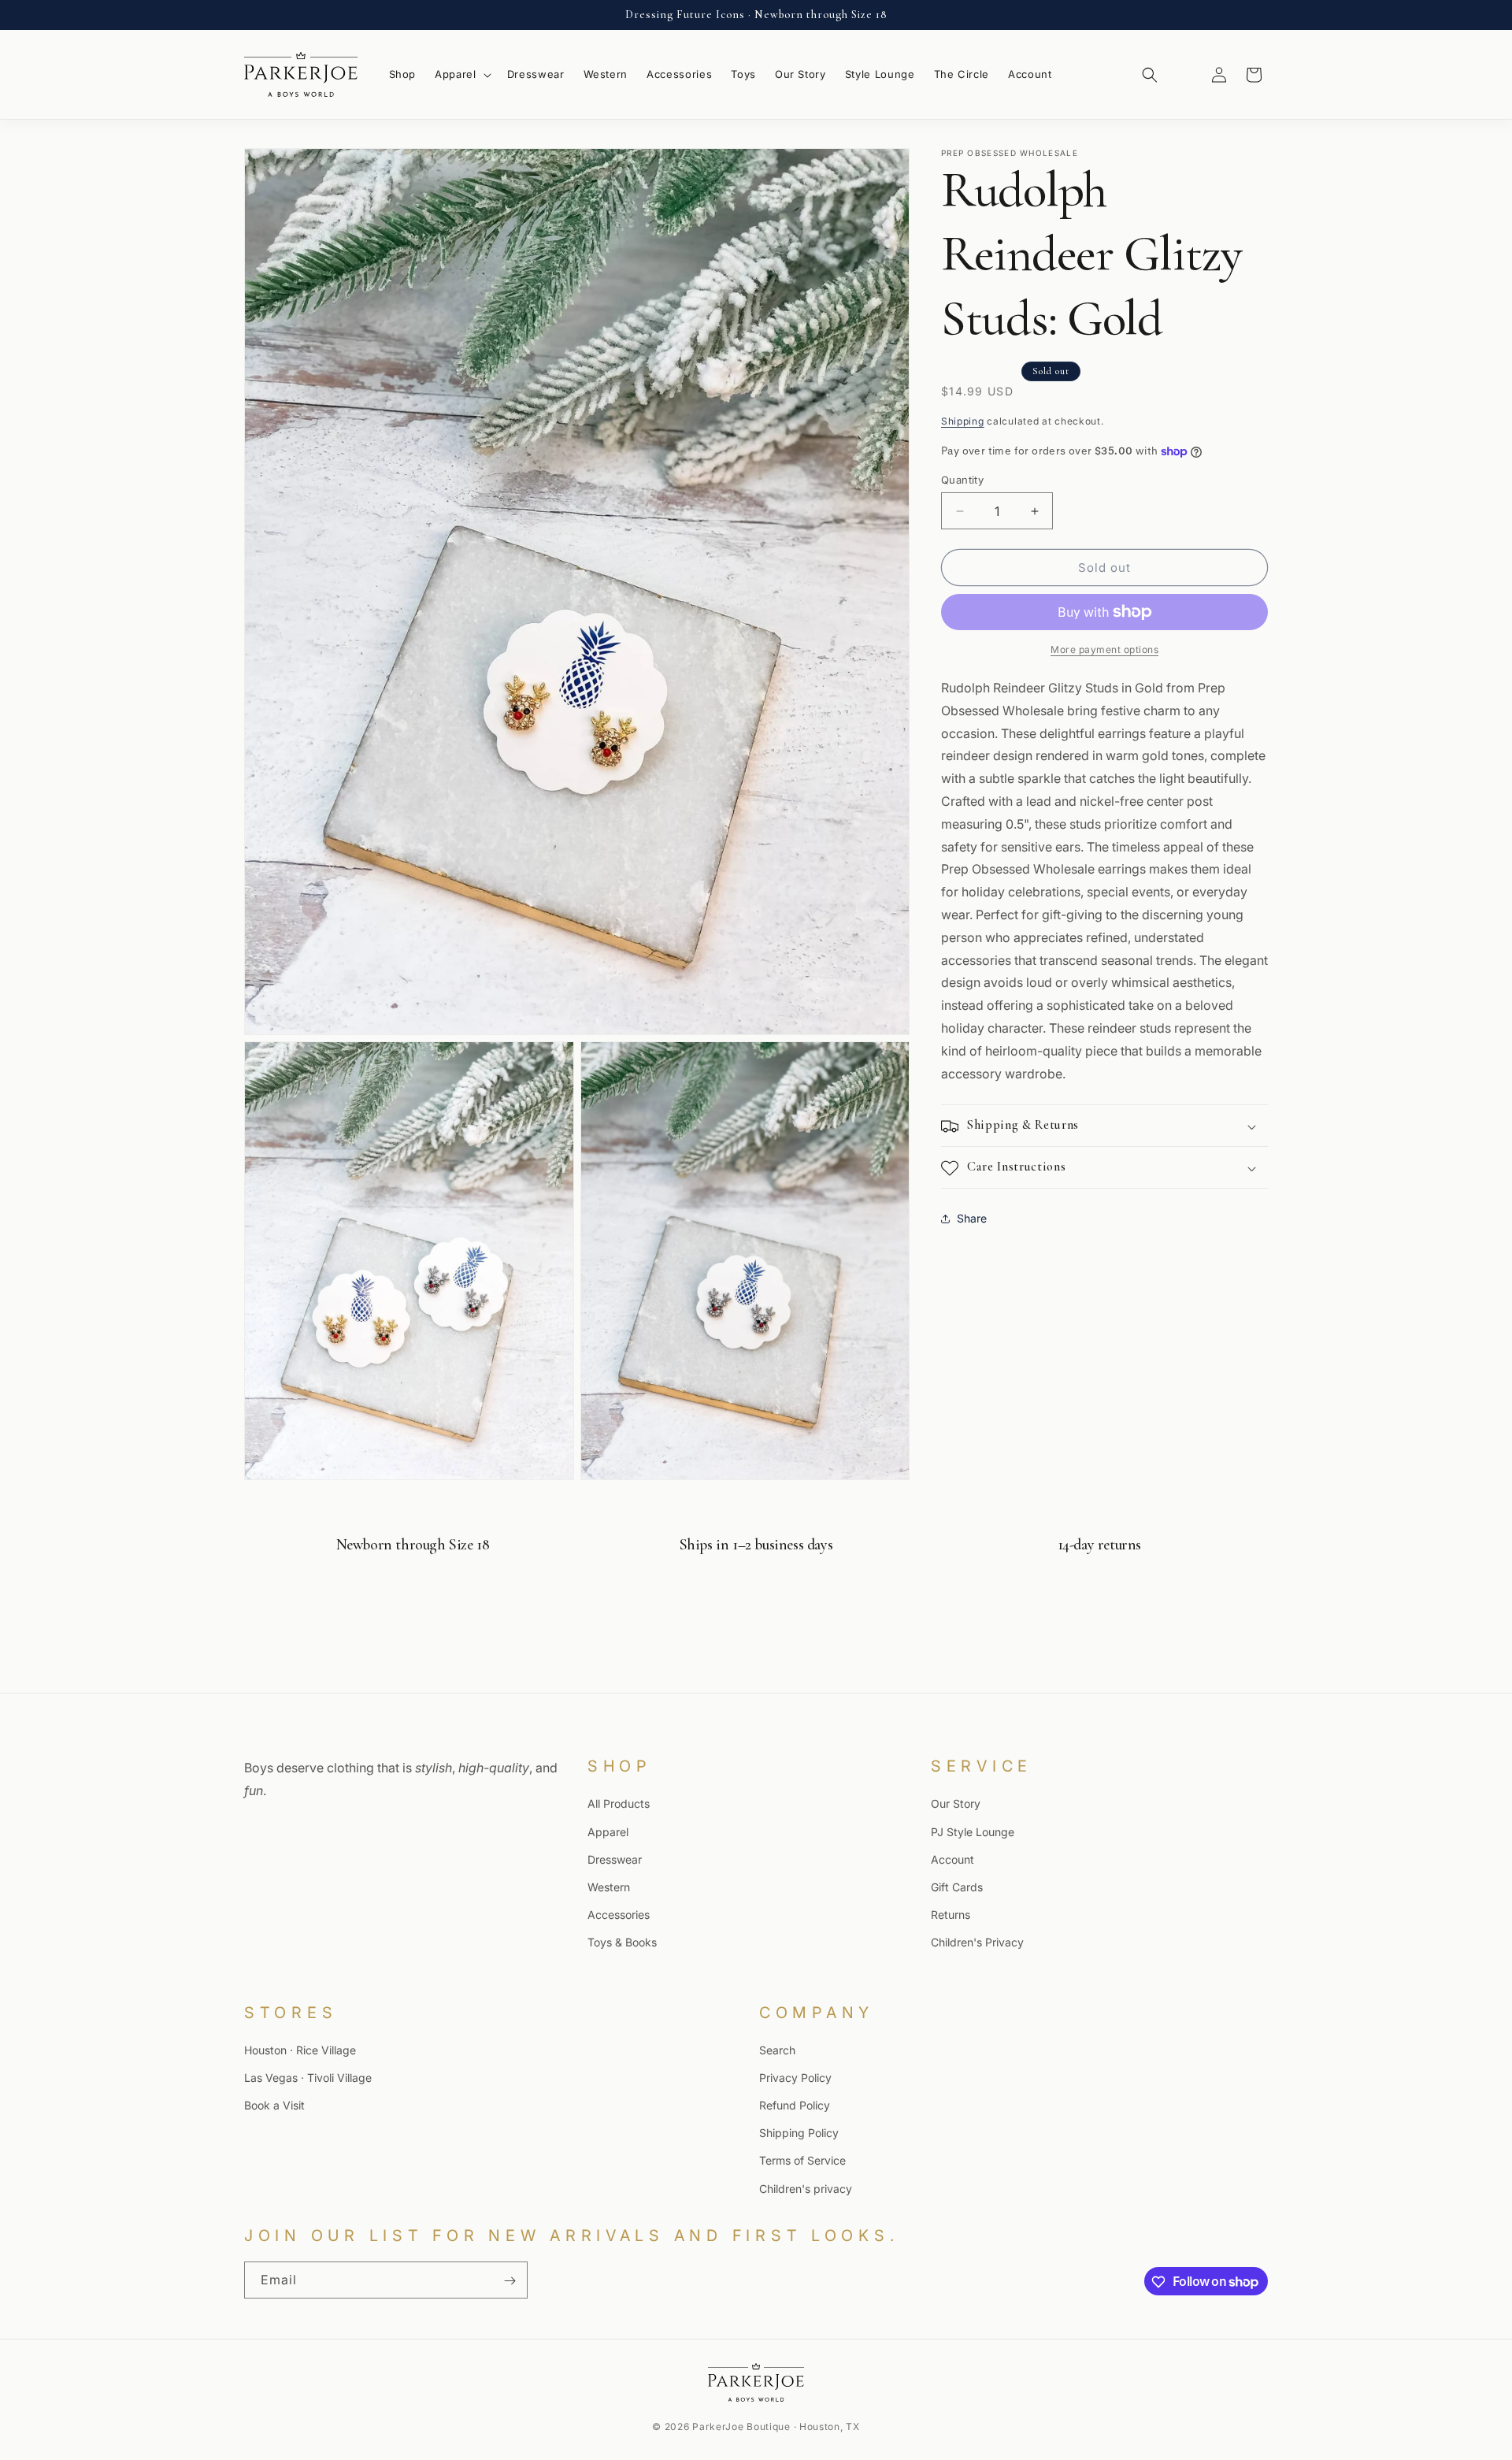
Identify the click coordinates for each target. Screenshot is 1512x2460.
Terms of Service (802, 2161)
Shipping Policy (799, 2133)
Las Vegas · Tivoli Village (308, 2078)
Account (952, 1859)
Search (777, 2050)
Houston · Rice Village (300, 2050)
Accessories (619, 1915)
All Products (619, 1803)
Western (609, 1886)
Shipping (963, 421)
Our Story (956, 1803)
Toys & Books (622, 1942)
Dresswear (615, 1859)
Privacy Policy (795, 2078)
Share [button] (972, 1218)
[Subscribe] (510, 2281)
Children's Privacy (977, 1942)
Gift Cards (957, 1886)
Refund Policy (795, 2106)
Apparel (608, 1831)
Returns (951, 1915)
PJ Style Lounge (973, 1831)
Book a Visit (274, 2106)
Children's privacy (806, 2189)
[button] (461, 74)
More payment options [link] (1104, 649)
